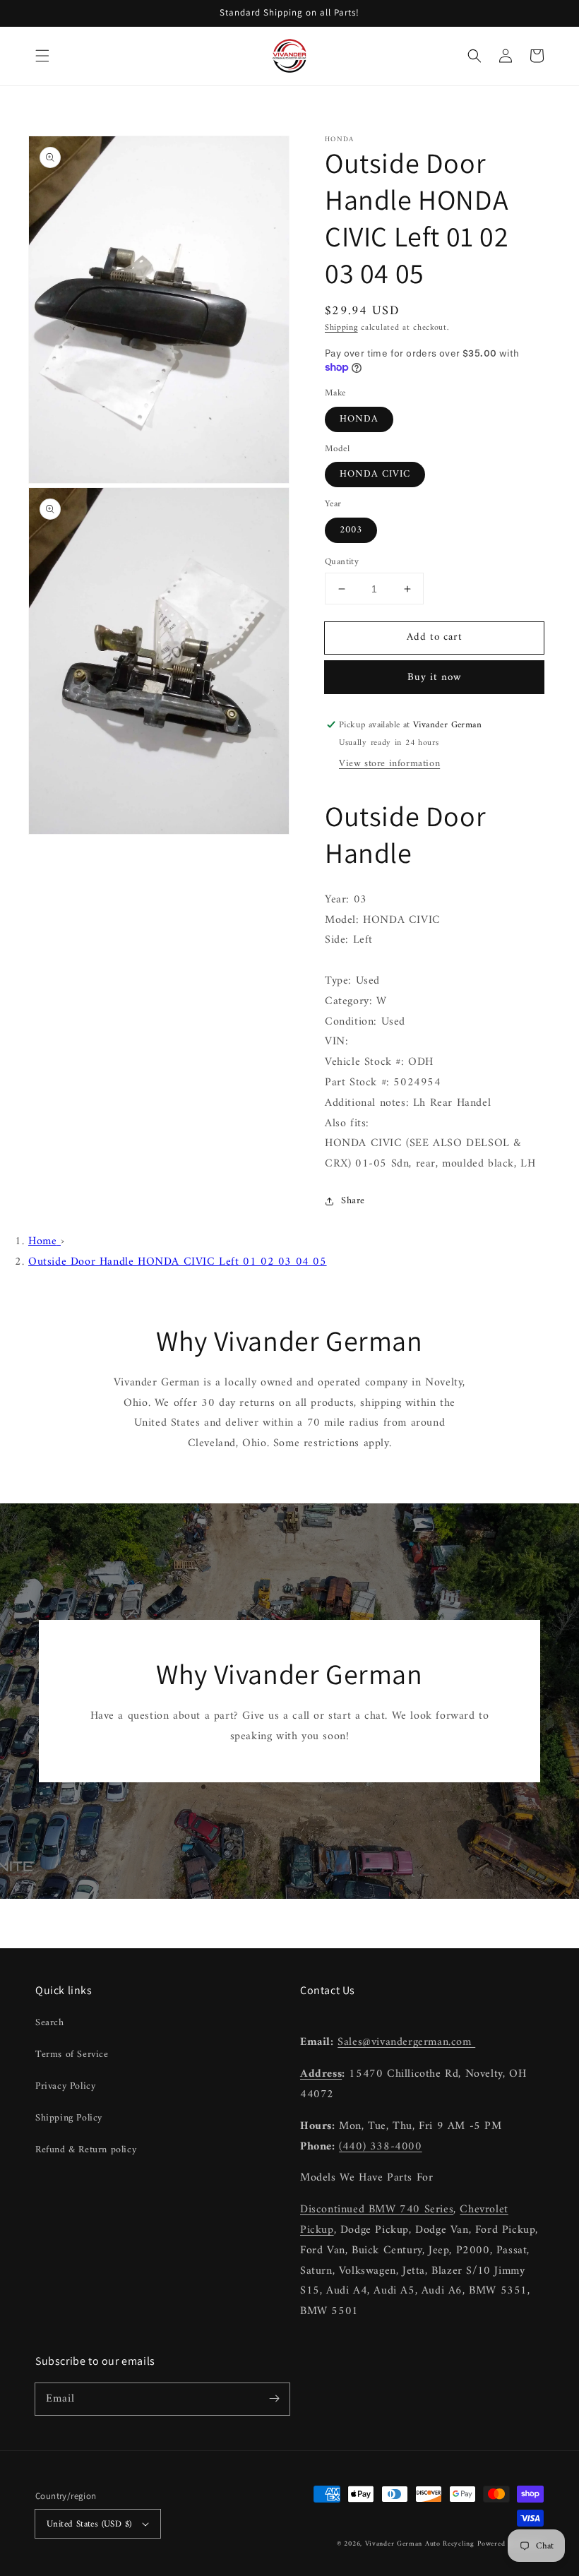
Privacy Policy (65, 2086)
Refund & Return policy (86, 2150)
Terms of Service (72, 2055)
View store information (389, 764)
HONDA (359, 419)
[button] (42, 56)
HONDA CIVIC (375, 474)
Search (50, 2023)
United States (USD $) (89, 2524)
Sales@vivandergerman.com (406, 2042)
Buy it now (435, 678)
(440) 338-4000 (380, 2147)
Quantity (342, 562)
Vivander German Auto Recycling (420, 2544)
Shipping (341, 328)
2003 (351, 530)
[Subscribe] (274, 2399)
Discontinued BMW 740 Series (377, 2210)
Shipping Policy (69, 2118)
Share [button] (353, 1201)
